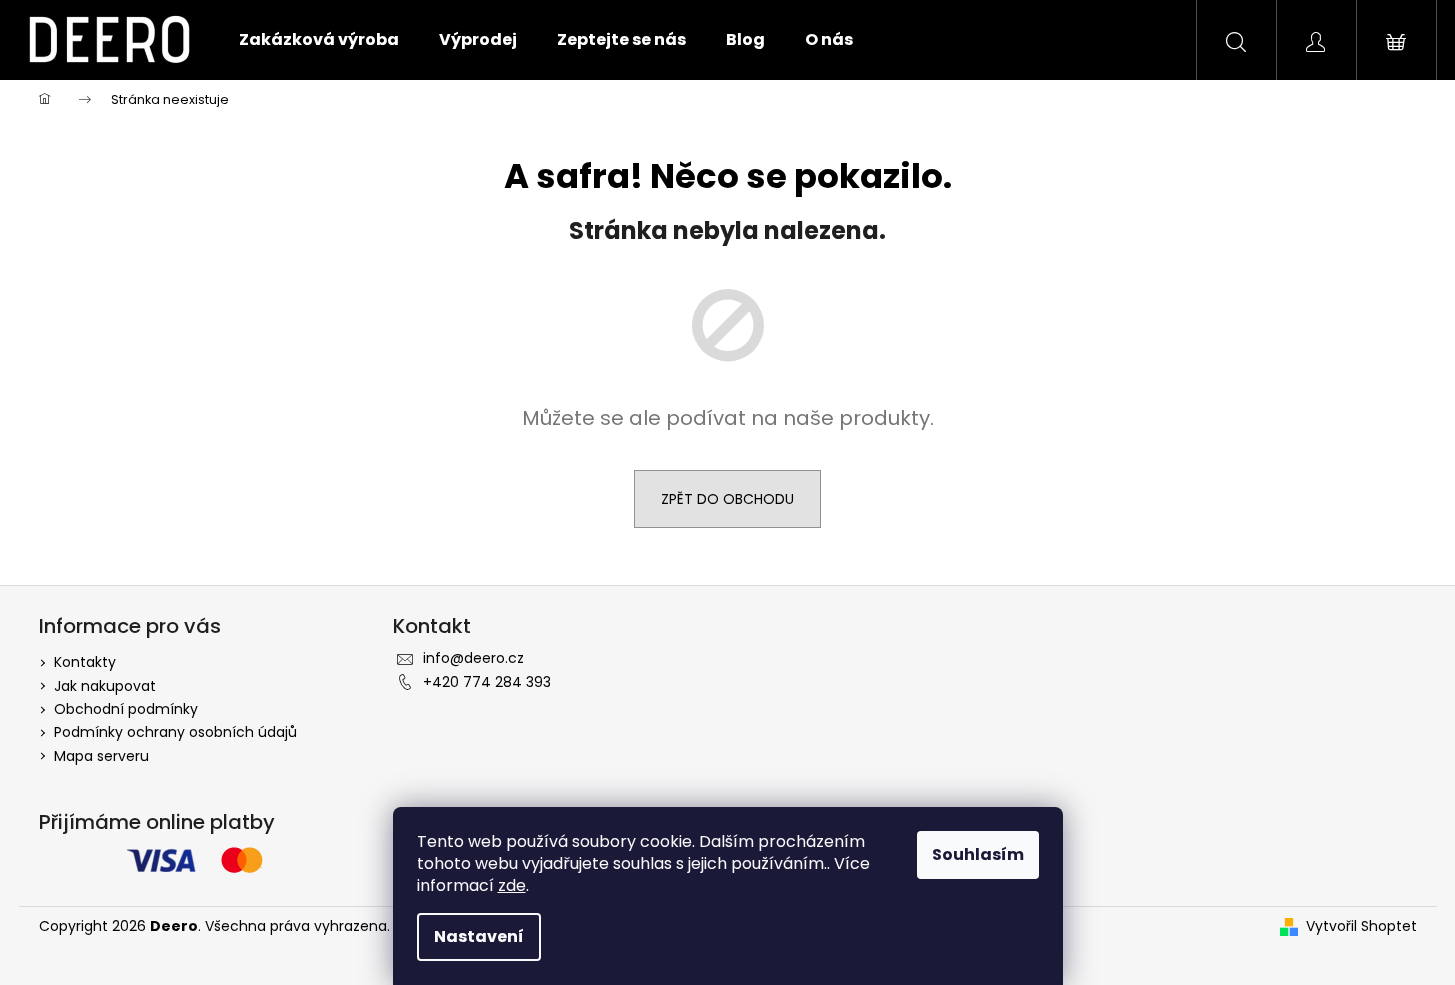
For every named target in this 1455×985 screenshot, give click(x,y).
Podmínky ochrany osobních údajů (175, 732)
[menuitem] (319, 40)
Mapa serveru (101, 756)
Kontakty (85, 662)
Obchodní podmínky (126, 709)
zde (512, 885)
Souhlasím (978, 854)
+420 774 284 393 (487, 682)
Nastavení (479, 936)
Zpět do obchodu (727, 499)
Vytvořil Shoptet (1361, 926)
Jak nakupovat (105, 686)
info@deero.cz (473, 658)
